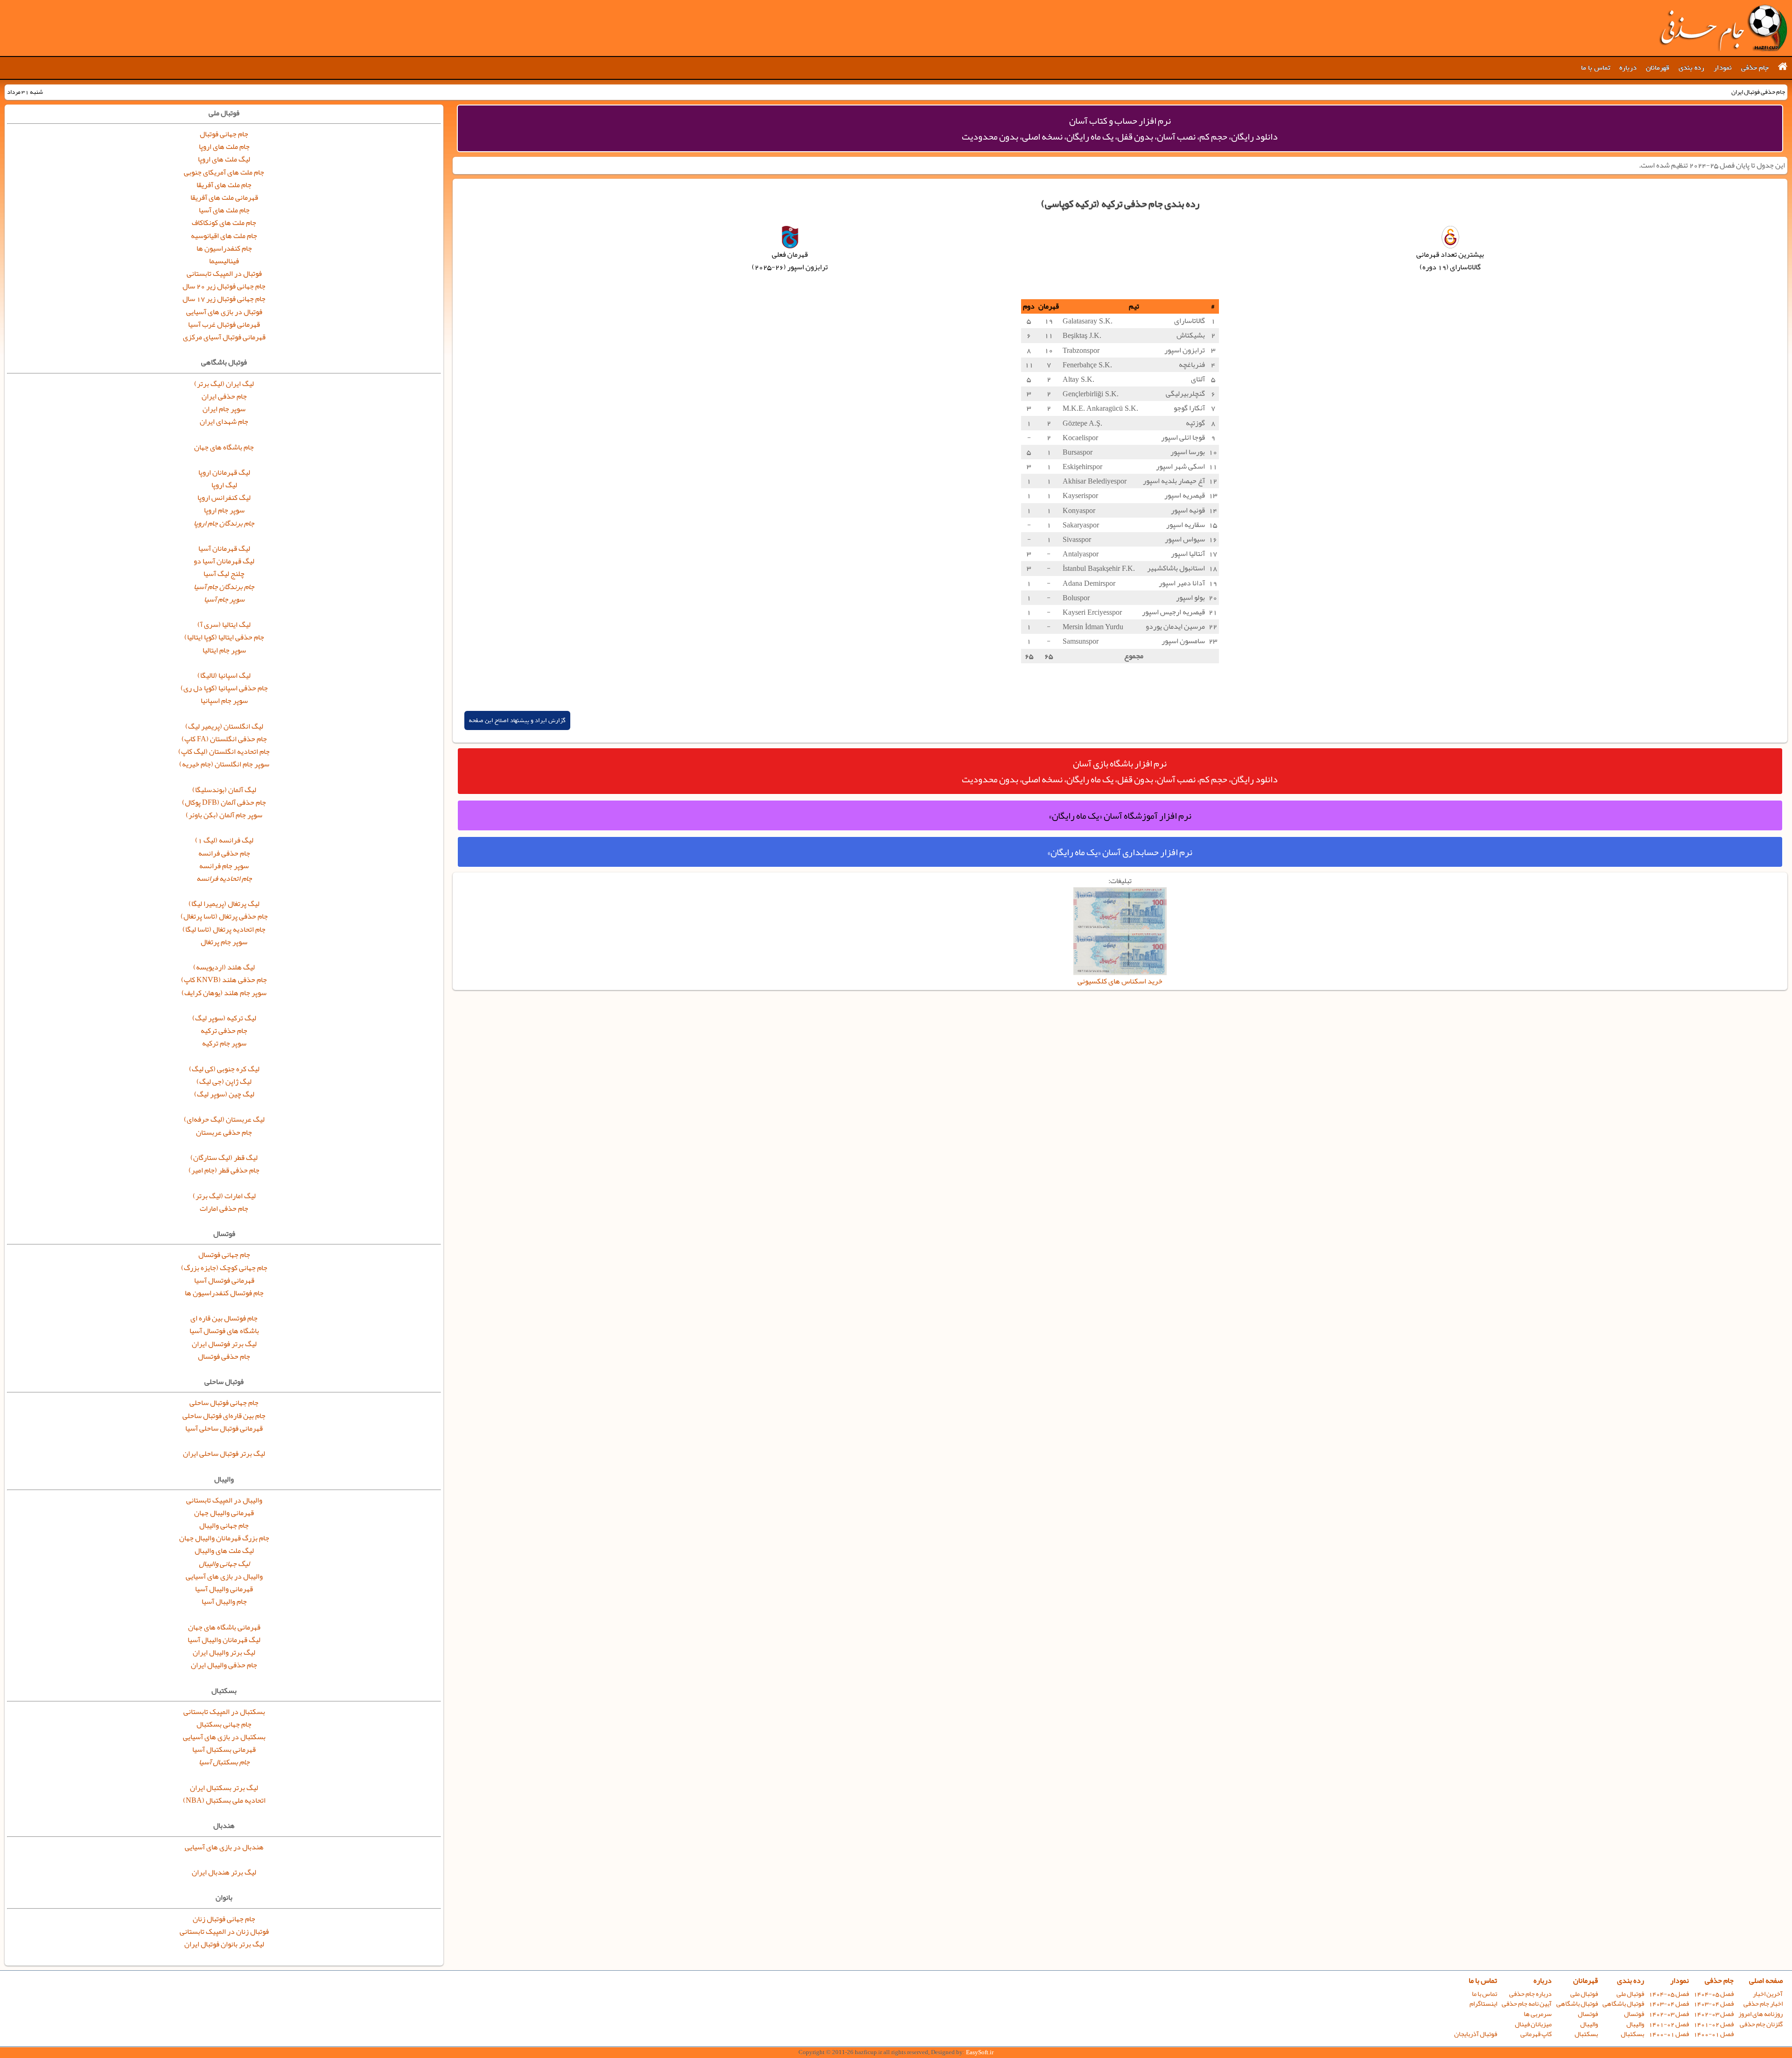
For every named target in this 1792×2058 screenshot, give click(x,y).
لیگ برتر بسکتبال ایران (224, 1788)
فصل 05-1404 (1714, 1994)
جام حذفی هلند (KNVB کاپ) (224, 980)
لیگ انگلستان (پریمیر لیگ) (224, 726)
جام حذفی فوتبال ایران (1723, 28)
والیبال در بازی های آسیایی (224, 1576)
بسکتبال (1632, 2034)
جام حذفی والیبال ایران (224, 1665)
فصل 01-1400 (1714, 2034)
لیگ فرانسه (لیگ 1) (224, 840)
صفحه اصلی (1766, 1981)
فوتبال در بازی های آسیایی (224, 312)
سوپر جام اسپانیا (224, 701)
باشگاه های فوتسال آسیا (224, 1331)
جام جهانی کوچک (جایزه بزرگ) (224, 1268)
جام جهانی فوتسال (224, 1255)
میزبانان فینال (1533, 2024)
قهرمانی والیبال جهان (224, 1513)
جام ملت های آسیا (224, 210)
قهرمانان (1658, 68)
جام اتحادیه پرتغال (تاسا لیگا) (224, 929)
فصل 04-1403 (1714, 2004)
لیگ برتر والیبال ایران (224, 1652)
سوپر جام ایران (224, 409)
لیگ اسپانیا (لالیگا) (224, 675)
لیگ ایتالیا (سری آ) (224, 625)
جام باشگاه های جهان (224, 447)
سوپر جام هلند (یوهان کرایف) (224, 993)
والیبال (1635, 2024)
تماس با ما (1596, 68)
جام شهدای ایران (224, 421)
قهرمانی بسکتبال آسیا (224, 1749)
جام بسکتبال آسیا (224, 1762)
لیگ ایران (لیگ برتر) (224, 384)
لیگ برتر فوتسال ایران (224, 1344)
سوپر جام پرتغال (224, 942)
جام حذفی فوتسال (224, 1356)
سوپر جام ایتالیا (224, 650)
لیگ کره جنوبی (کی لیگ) (224, 1069)
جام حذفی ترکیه (224, 1031)
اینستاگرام (1483, 2004)
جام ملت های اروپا (224, 147)
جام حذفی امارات (224, 1208)
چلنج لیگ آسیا (224, 574)
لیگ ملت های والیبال (224, 1551)
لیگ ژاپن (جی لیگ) (224, 1082)
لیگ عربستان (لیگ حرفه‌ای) (224, 1119)
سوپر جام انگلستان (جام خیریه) (224, 764)
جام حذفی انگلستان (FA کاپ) (224, 739)
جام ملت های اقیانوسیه (224, 236)
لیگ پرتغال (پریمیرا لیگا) (224, 904)
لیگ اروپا (224, 485)
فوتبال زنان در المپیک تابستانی (224, 1932)
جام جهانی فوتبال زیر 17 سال (224, 299)
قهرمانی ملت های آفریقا (224, 197)
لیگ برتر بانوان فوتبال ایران (224, 1944)
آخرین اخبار (1768, 1994)
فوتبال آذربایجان (1476, 2034)
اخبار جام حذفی (1763, 2004)
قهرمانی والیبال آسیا (224, 1589)
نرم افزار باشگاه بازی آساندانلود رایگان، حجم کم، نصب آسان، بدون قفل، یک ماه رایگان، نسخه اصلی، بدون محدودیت (1120, 771)
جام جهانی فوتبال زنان (224, 1919)
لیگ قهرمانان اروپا (224, 472)
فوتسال (1634, 2014)
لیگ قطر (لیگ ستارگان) (224, 1158)
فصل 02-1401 (1714, 2024)
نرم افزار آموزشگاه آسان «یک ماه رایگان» (1120, 815)
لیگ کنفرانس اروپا (224, 498)
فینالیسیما (224, 261)
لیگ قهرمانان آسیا (224, 548)
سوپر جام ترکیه (224, 1043)
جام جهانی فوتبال (224, 134)
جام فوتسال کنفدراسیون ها (224, 1293)
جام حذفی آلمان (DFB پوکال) (224, 802)
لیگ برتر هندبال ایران (224, 1872)
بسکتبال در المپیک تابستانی (224, 1712)
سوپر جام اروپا (224, 510)
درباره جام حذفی (1530, 1994)
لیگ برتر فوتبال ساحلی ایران (224, 1454)
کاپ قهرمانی (1536, 2034)
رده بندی (1691, 68)
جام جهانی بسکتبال (224, 1724)
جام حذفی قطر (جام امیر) (224, 1170)
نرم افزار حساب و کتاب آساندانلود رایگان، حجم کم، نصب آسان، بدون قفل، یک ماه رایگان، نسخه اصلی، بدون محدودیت (1120, 128)
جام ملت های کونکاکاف (224, 223)
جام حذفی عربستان (224, 1132)
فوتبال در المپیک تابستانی (224, 274)
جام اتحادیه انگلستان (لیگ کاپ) (224, 752)
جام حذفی (1755, 68)
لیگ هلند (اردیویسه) (224, 967)
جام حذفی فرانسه (224, 853)
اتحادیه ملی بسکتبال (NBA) (224, 1800)
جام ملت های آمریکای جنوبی (224, 172)
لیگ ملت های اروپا (224, 159)
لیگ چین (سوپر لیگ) (224, 1094)
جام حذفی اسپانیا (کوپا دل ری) (224, 688)
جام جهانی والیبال (224, 1525)
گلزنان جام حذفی (1761, 2024)
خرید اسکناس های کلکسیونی (1120, 981)
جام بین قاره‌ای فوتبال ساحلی (224, 1416)
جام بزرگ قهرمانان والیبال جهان (224, 1538)
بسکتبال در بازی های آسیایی (224, 1737)
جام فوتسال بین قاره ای (224, 1318)
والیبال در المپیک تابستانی (224, 1500)
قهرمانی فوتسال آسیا (224, 1280)
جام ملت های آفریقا (224, 185)
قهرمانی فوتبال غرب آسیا (224, 324)
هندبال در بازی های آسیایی (224, 1847)
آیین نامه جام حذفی (1527, 2004)
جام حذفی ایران (224, 396)
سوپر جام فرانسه (224, 866)
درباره (1628, 68)
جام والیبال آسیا (224, 1601)
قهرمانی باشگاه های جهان (224, 1627)
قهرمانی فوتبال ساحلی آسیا (224, 1428)
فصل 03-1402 (1714, 2014)
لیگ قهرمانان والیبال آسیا (224, 1640)
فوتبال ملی (1630, 1994)
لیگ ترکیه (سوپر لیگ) (224, 1018)
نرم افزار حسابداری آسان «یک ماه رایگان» (1120, 852)
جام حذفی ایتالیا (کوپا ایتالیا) (224, 637)
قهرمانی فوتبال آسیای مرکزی (224, 337)
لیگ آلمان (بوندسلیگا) (224, 790)
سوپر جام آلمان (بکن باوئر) (224, 815)
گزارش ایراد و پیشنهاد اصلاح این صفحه (517, 720)
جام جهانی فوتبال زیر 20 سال (224, 286)
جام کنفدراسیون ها (224, 248)
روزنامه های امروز (1760, 2014)
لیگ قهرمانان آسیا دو (224, 561)
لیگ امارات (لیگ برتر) (224, 1196)
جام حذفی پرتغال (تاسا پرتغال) (224, 916)
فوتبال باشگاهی (1623, 2004)
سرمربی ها (1538, 2014)
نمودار (1723, 68)
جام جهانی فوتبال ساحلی (224, 1403)
